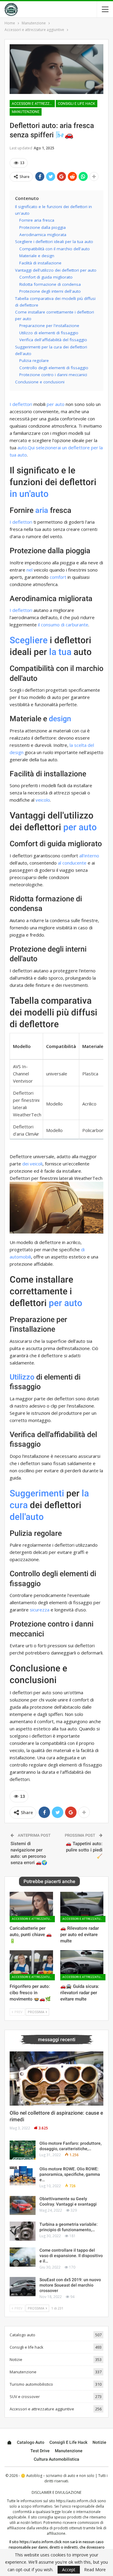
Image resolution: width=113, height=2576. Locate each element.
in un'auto (29, 494)
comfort (58, 577)
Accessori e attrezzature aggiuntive (33, 104)
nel (30, 570)
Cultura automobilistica (56, 2459)
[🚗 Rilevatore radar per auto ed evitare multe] (82, 1907)
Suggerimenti (37, 1493)
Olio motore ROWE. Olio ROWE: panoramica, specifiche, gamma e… (70, 2174)
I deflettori (21, 404)
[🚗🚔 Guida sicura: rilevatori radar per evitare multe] (82, 1965)
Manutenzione (26, 112)
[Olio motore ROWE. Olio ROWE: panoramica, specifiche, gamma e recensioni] (23, 2176)
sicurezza (40, 1610)
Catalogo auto (22, 2335)
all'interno (89, 856)
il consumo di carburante (63, 625)
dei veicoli (32, 1164)
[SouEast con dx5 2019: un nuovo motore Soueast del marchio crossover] (23, 2287)
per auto (56, 404)
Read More (95, 2570)
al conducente (72, 863)
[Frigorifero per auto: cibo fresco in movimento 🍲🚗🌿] (31, 1965)
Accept (69, 2570)
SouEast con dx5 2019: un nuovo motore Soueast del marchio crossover (70, 2285)
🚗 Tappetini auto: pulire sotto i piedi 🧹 (84, 1850)
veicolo (43, 800)
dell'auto (27, 1517)
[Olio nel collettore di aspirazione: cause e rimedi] (56, 2079)
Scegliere (29, 640)
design (60, 719)
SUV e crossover (25, 2397)
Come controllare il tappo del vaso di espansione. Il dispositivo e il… (71, 2256)
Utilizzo (22, 1377)
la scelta (78, 745)
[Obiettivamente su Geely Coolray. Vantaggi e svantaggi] (23, 2206)
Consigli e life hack (77, 104)
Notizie (16, 2359)
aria (42, 510)
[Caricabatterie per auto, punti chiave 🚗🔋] (31, 1907)
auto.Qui (26, 448)
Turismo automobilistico (31, 2384)
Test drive (40, 2451)
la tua (60, 652)
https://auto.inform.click (76, 2501)
